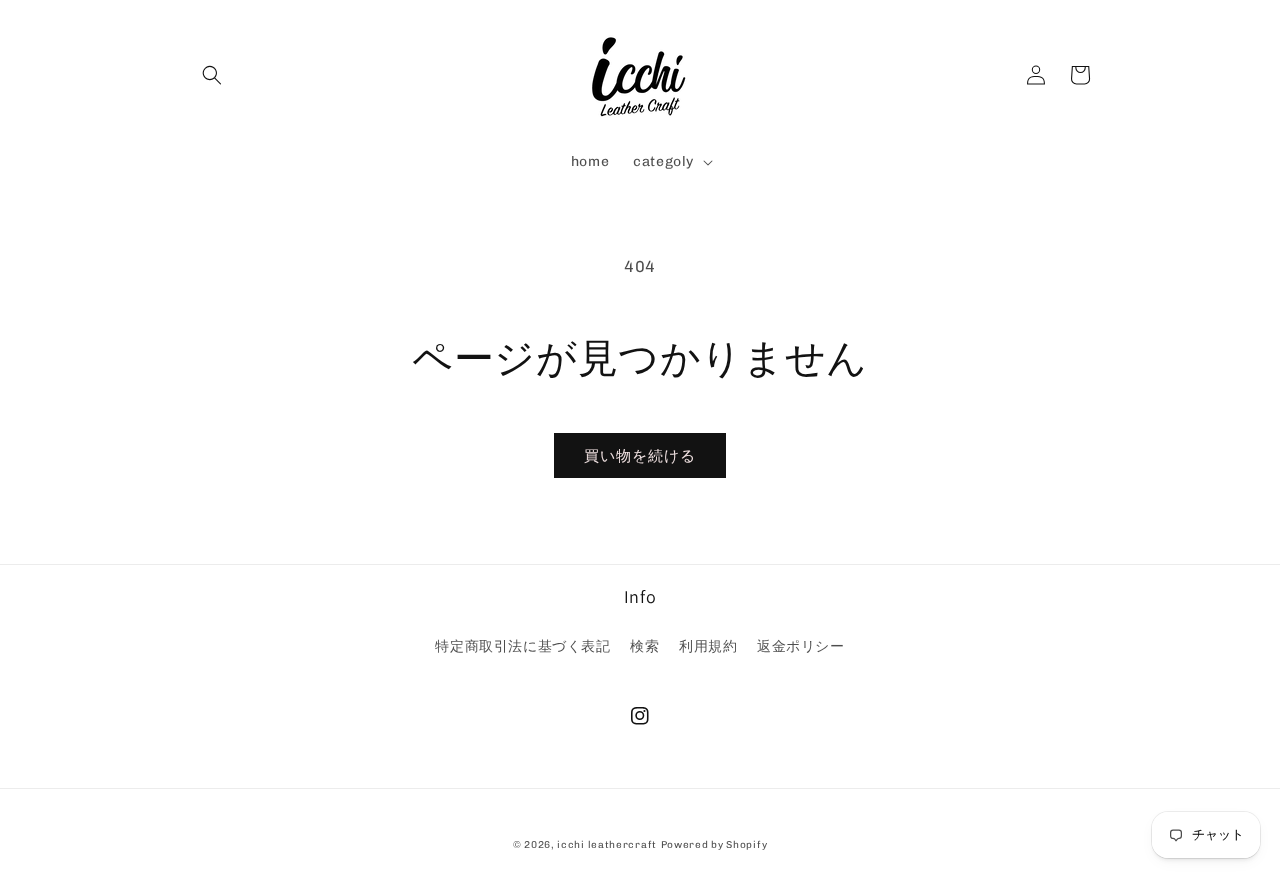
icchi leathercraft (607, 845)
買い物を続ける (640, 456)
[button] (212, 75)
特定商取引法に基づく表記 (522, 646)
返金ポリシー (801, 646)
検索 (644, 646)
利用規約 (708, 646)
